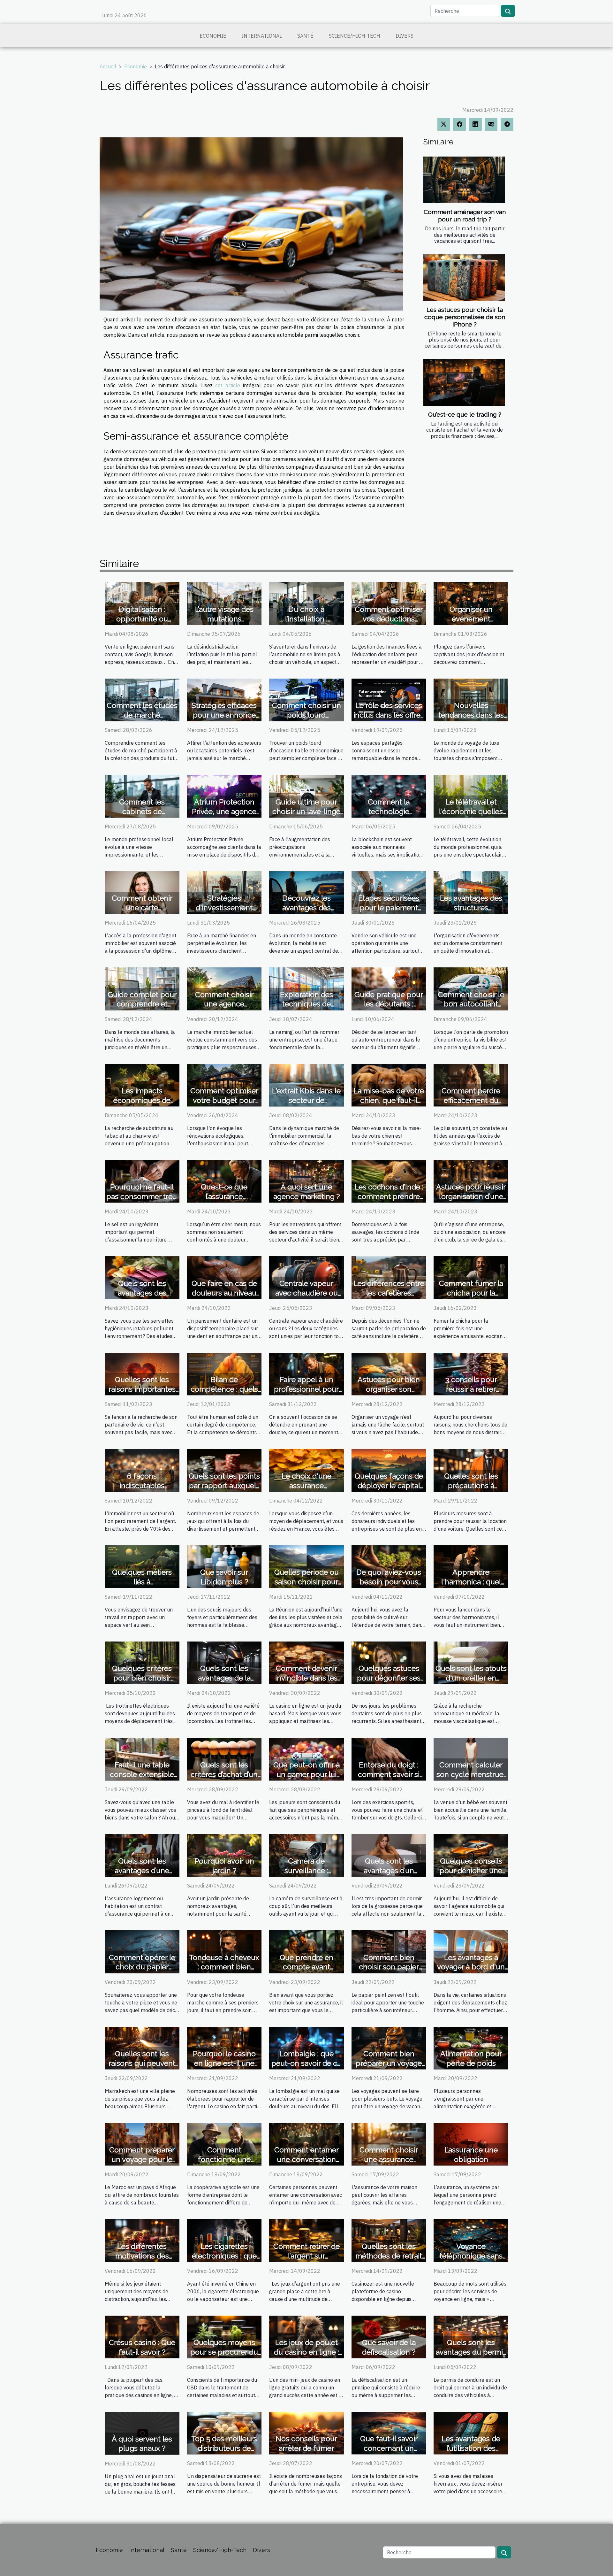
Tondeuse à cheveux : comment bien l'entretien (224, 1967)
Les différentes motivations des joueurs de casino (142, 2256)
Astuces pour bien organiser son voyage (389, 1389)
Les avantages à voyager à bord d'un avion (471, 1967)
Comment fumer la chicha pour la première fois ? (471, 1293)
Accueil (108, 66)
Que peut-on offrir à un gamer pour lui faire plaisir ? (306, 1774)
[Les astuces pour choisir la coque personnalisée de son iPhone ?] (464, 278)
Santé (305, 36)
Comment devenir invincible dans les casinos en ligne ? (306, 1678)
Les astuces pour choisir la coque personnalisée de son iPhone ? (465, 317)
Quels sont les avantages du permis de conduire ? (471, 2352)
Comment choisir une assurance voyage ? (389, 2159)
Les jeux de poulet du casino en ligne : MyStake (306, 2352)
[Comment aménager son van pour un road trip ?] (464, 180)
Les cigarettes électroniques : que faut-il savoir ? (224, 2256)
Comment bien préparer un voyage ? (389, 2063)
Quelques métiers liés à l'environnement (142, 1582)
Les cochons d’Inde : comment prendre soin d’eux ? (389, 1196)
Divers (405, 36)
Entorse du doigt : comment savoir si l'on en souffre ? (389, 1774)
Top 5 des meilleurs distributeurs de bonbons (224, 2448)
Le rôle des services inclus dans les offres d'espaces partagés (389, 715)
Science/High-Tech (355, 36)
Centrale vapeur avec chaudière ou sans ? (306, 1293)
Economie (213, 36)
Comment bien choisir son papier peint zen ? (389, 1967)
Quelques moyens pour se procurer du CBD (224, 2352)
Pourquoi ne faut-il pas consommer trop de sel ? (142, 1196)
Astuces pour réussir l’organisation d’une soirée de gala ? (471, 1196)
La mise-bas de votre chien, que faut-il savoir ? (389, 1100)
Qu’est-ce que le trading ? (465, 414)
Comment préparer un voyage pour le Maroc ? (142, 2159)
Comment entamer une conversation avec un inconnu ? (306, 2159)
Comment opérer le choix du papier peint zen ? (142, 1967)
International (262, 36)
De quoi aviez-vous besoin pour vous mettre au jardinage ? (389, 1582)
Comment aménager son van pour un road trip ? (465, 215)
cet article (228, 385)
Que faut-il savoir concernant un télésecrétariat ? (389, 2448)
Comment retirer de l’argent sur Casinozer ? (306, 2256)
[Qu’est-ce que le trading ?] (464, 382)
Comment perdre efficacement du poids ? (471, 1100)
